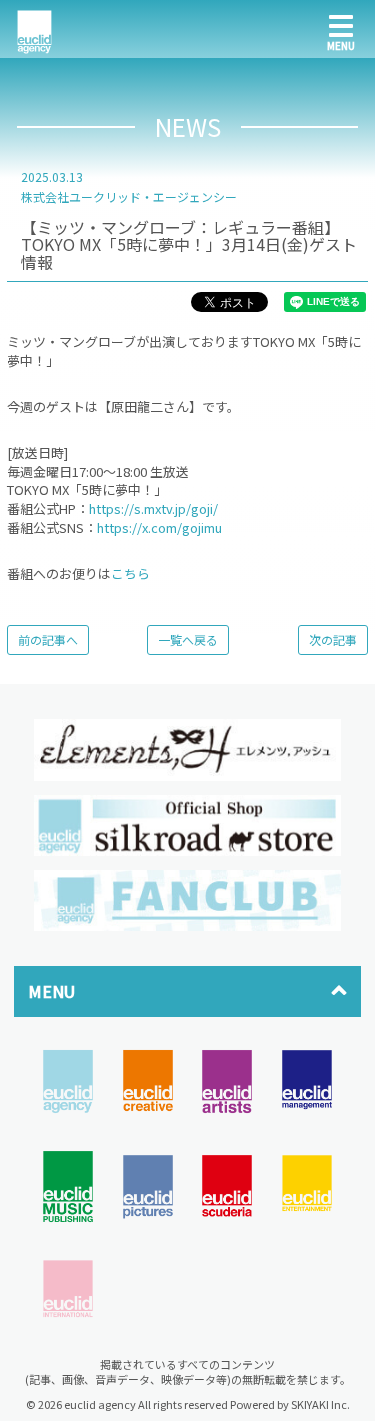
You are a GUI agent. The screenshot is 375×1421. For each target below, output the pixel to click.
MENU (51, 991)
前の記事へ (48, 639)
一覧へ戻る (188, 639)
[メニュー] (341, 29)
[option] (187, 749)
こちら (130, 573)
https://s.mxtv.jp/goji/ (153, 508)
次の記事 (333, 639)
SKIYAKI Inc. (320, 1404)
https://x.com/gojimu (159, 527)
